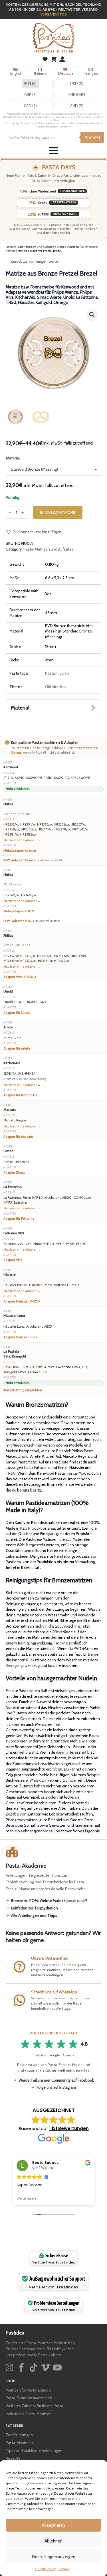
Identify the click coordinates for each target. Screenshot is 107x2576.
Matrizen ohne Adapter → (22, 840)
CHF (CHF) (77, 95)
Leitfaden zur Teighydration (35, 1908)
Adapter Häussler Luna (20, 1337)
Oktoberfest (56, 687)
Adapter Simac (14, 1172)
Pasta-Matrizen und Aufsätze (35, 247)
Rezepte (13, 2458)
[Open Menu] (54, 151)
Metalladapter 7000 (19, 911)
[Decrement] (10, 513)
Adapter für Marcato (18, 1137)
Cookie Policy (45, 2569)
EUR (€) (30, 84)
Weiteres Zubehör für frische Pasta (34, 2406)
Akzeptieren (53, 2525)
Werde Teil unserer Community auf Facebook (56, 2080)
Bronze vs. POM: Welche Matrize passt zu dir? (49, 1901)
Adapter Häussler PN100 (22, 1301)
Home (10, 247)
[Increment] (23, 513)
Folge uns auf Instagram (56, 2087)
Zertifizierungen (19, 2435)
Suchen (92, 137)
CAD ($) (30, 106)
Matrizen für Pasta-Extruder (29, 2390)
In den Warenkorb (58, 512)
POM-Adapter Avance (33, 860)
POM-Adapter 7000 (32, 921)
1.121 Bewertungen (69, 2128)
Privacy (64, 2569)
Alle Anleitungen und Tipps (34, 1915)
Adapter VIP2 (13, 1260)
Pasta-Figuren (57, 673)
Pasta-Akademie (20, 2443)
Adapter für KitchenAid (20, 1095)
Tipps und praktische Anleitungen (34, 2451)
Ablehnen (53, 2541)
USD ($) (77, 84)
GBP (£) (30, 95)
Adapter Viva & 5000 (20, 977)
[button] (92, 315)
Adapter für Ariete (17, 1048)
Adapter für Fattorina (19, 1219)
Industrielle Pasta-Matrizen (29, 2414)
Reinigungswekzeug (23, 1665)
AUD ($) (77, 106)
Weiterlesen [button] (26, 2198)
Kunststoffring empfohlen (23, 1390)
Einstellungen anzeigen (54, 2557)
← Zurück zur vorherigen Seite (32, 261)
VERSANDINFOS (54, 14)
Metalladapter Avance (20, 850)
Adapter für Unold (17, 1013)
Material (13, 458)
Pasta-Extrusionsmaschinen (29, 2398)
